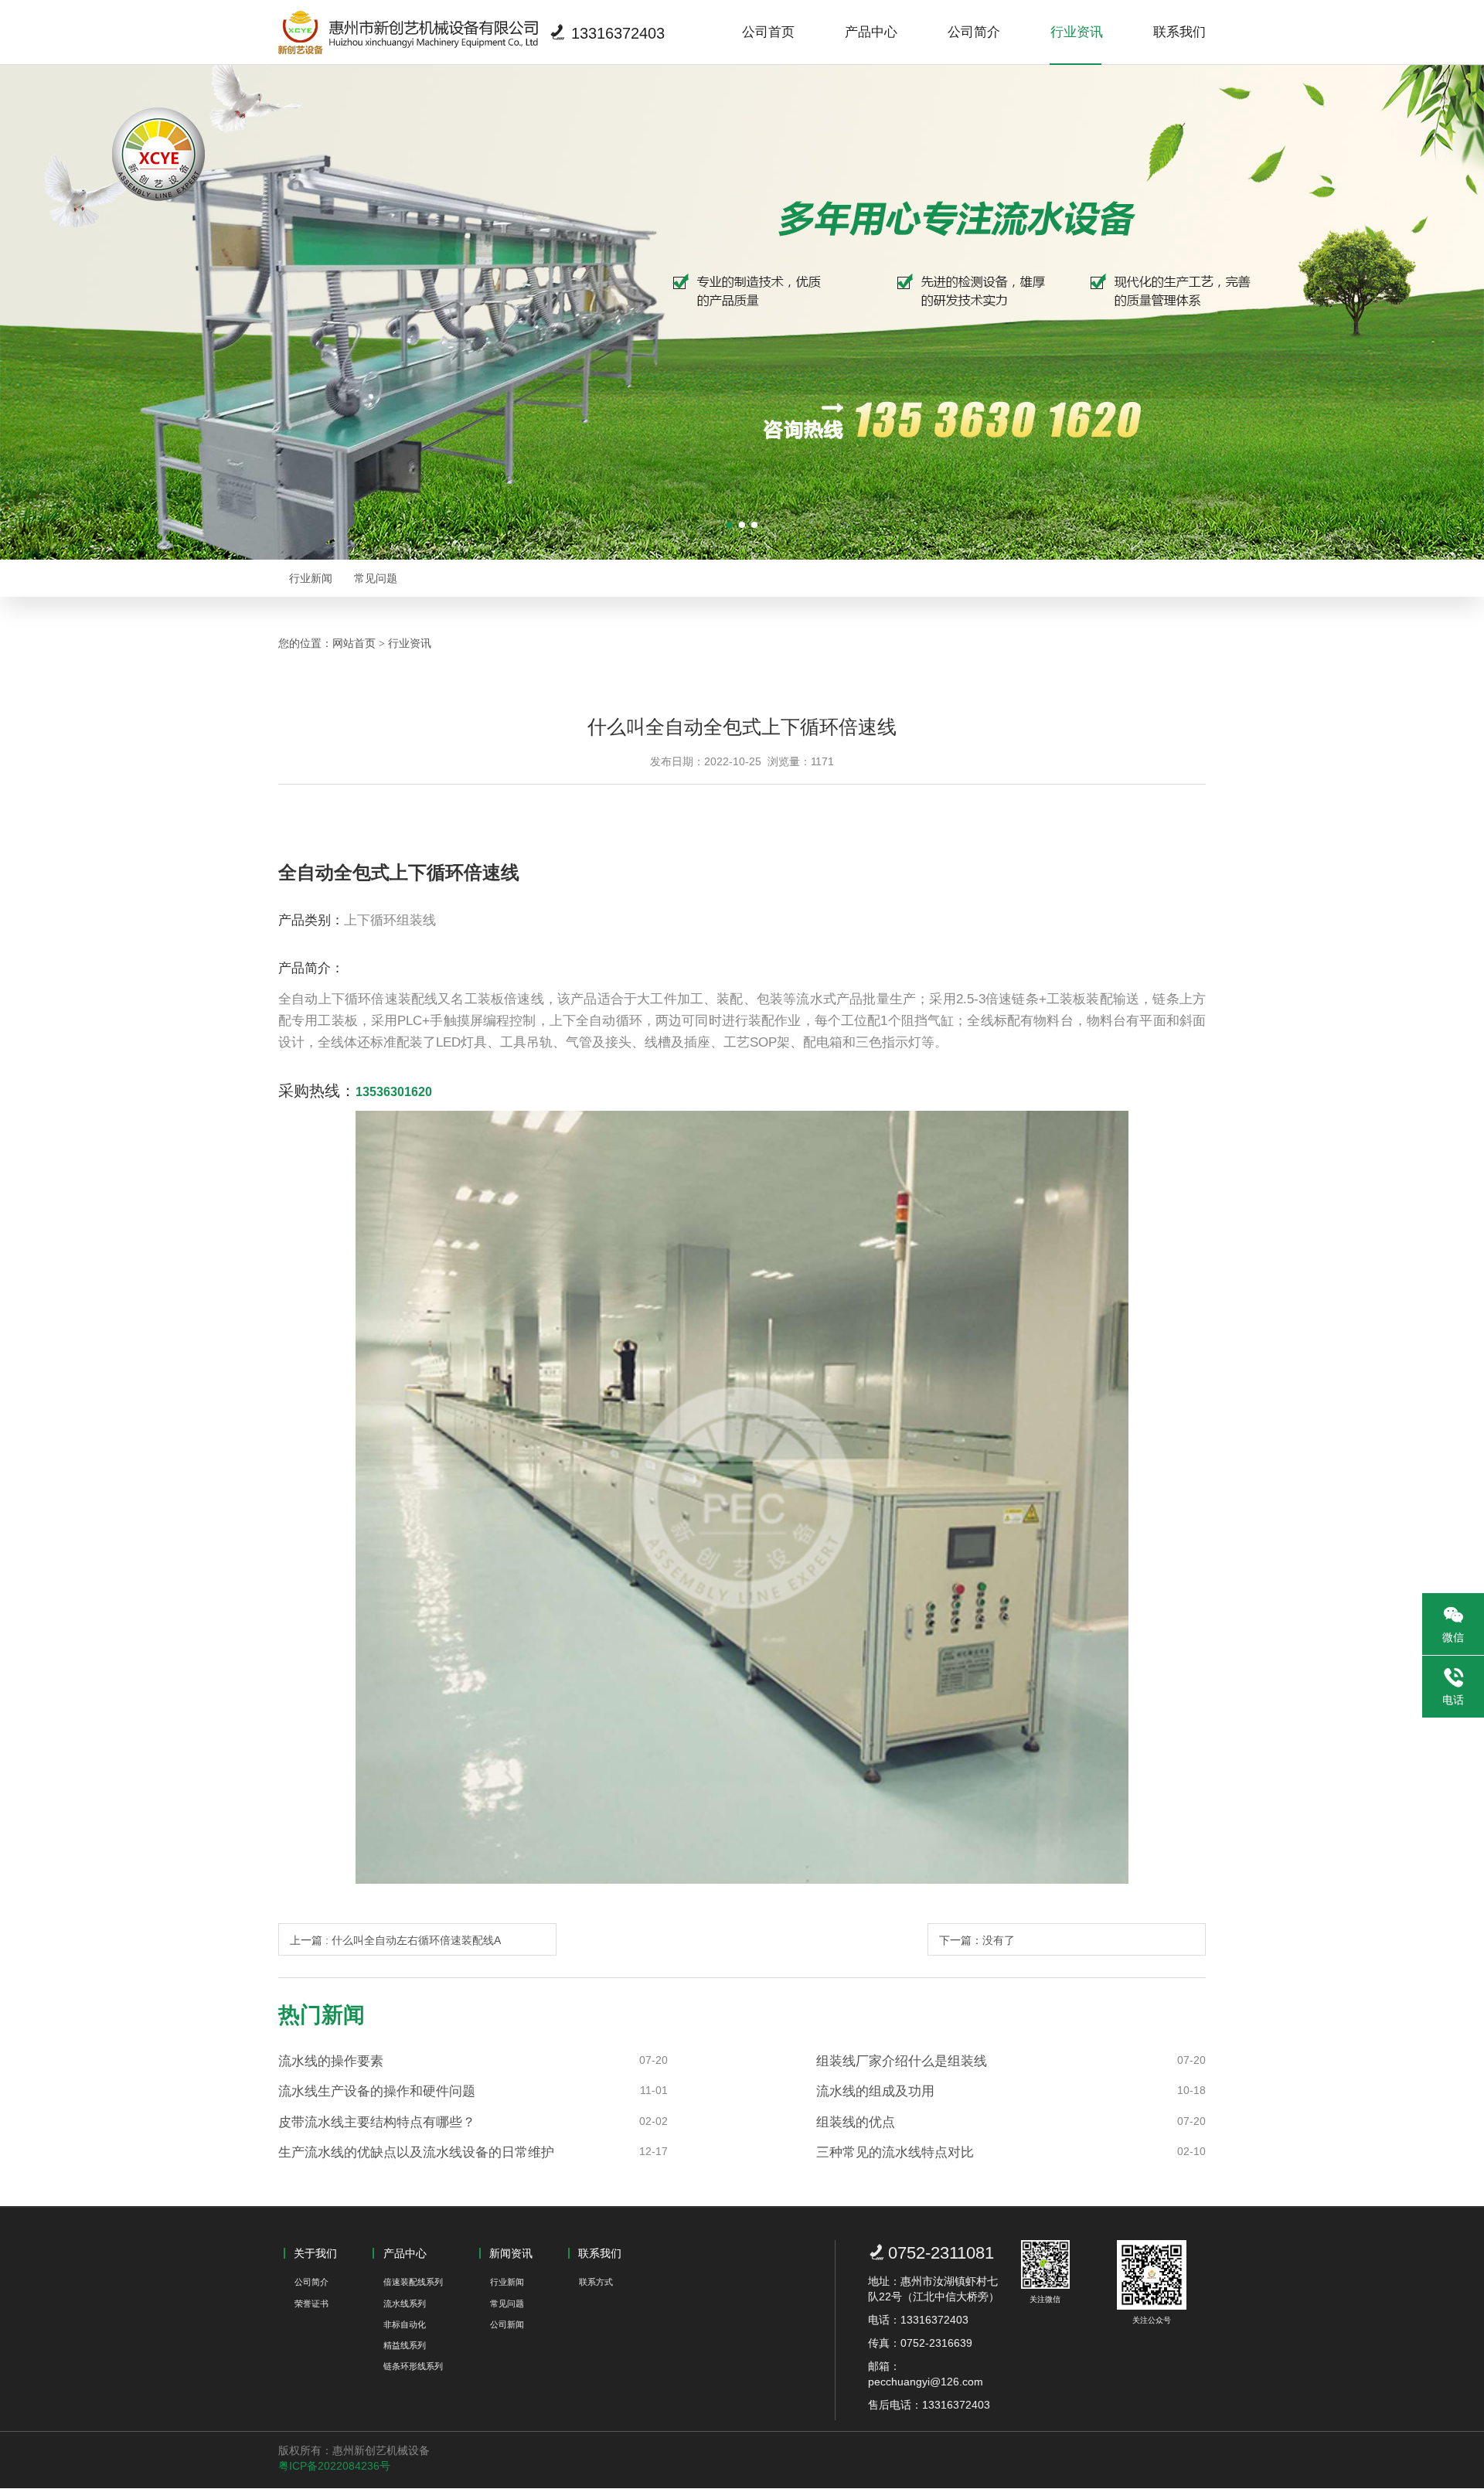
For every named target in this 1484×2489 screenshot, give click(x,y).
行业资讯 (1077, 32)
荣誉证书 (311, 2303)
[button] (730, 525)
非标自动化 (405, 2324)
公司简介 (974, 32)
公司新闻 (507, 2324)
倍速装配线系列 (413, 2282)
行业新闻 (311, 578)
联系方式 (596, 2282)
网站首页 (354, 643)
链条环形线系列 (413, 2366)
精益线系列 (405, 2345)
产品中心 (871, 32)
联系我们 (1179, 32)
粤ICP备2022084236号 (334, 2466)
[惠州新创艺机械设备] (408, 32)
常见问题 (376, 578)
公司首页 (768, 32)
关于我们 (315, 2253)
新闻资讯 (511, 2253)
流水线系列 (405, 2303)
